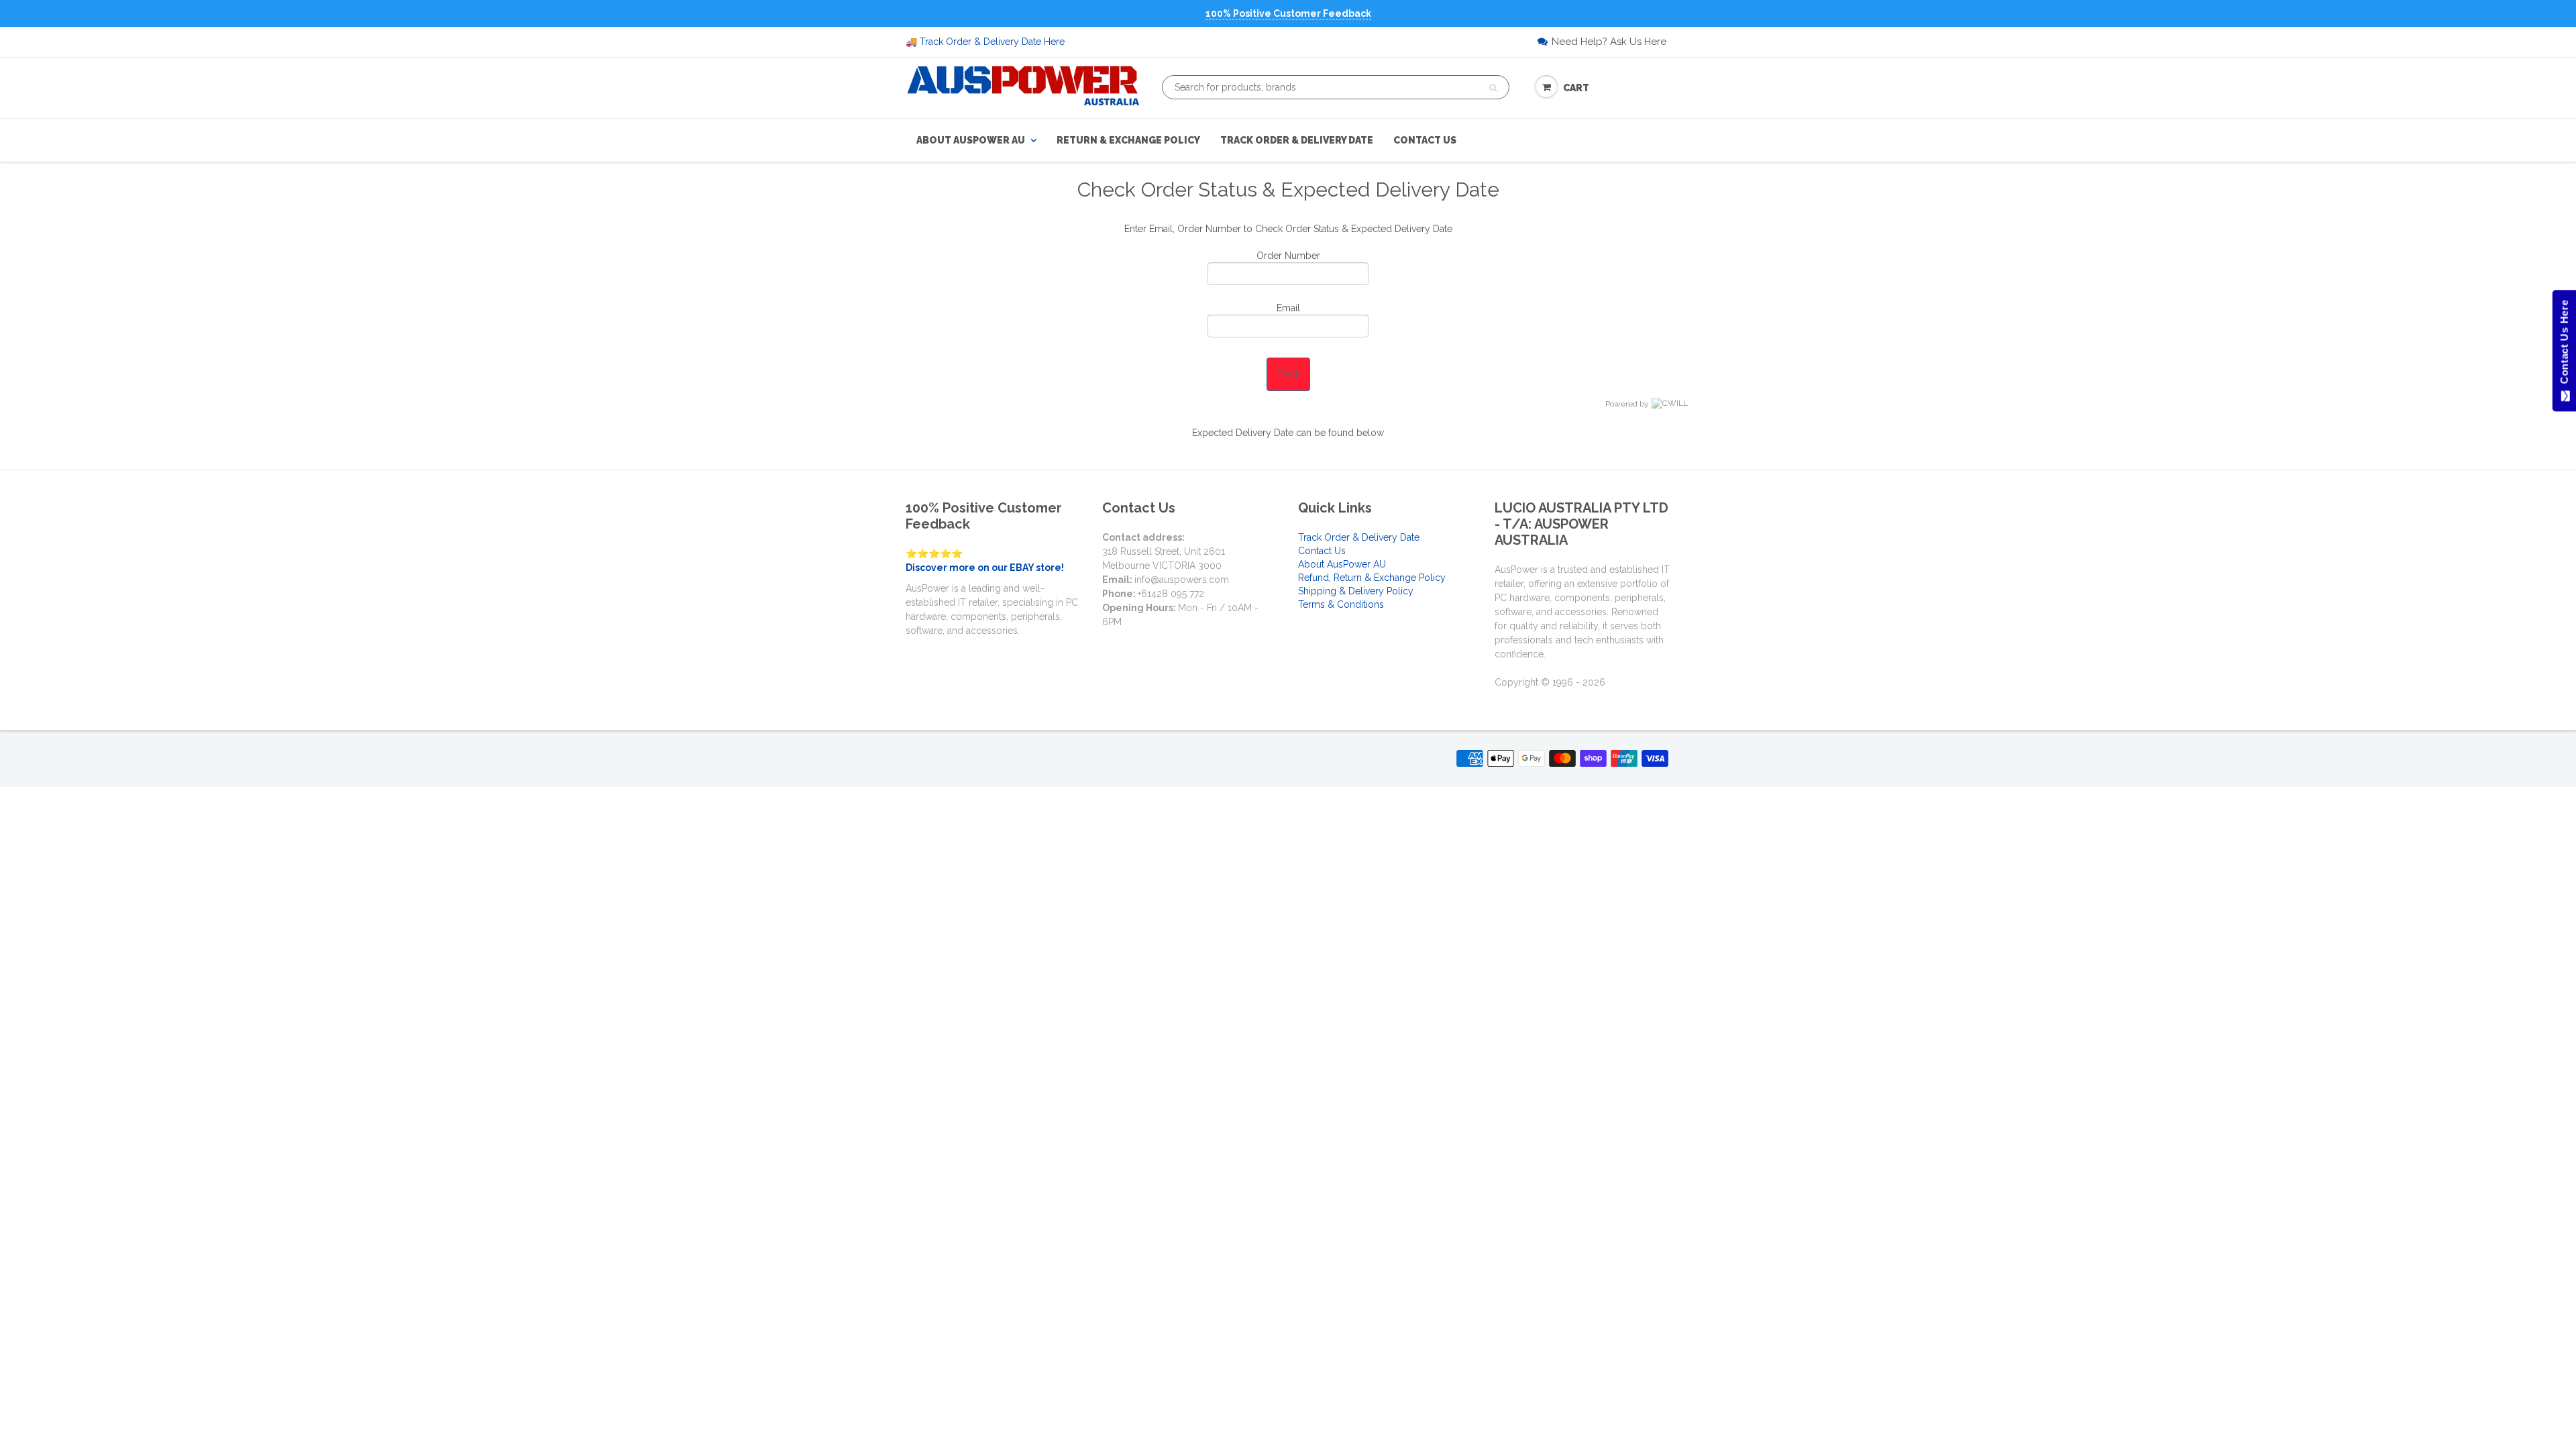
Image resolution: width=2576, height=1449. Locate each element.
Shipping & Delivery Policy (1356, 591)
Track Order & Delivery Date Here (992, 42)
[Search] (1493, 88)
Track (1288, 374)
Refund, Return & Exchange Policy (1372, 578)
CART (1576, 88)
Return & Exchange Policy (1128, 140)
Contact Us (1425, 140)
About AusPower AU (971, 140)
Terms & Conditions (1341, 604)
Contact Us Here (2564, 345)
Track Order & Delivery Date (1297, 140)
